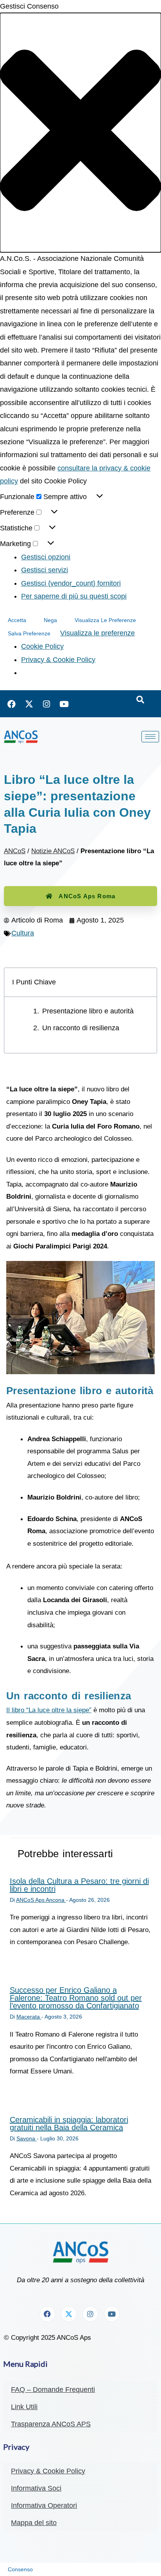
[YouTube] (64, 704)
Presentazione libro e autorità (88, 1011)
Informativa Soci (36, 2488)
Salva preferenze (29, 633)
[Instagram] (47, 704)
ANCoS (15, 851)
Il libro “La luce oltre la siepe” (49, 1710)
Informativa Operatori (44, 2505)
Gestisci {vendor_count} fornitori (71, 583)
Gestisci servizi (45, 570)
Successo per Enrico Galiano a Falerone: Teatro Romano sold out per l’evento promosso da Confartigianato (76, 1998)
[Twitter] (29, 704)
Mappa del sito (34, 2523)
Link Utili (24, 2407)
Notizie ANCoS (53, 851)
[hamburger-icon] (150, 737)
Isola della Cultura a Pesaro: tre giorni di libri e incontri (79, 1885)
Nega (50, 620)
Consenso (20, 2569)
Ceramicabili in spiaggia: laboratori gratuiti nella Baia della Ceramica (69, 2124)
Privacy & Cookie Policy (58, 660)
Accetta (17, 620)
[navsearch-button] (140, 700)
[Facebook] (11, 704)
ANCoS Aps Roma (87, 896)
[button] (80, 133)
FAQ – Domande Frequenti (53, 2390)
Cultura (23, 933)
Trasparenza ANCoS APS (51, 2424)
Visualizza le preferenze (105, 620)
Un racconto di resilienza (81, 1028)
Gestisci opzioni (46, 557)
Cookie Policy (42, 646)
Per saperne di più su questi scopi (74, 596)
